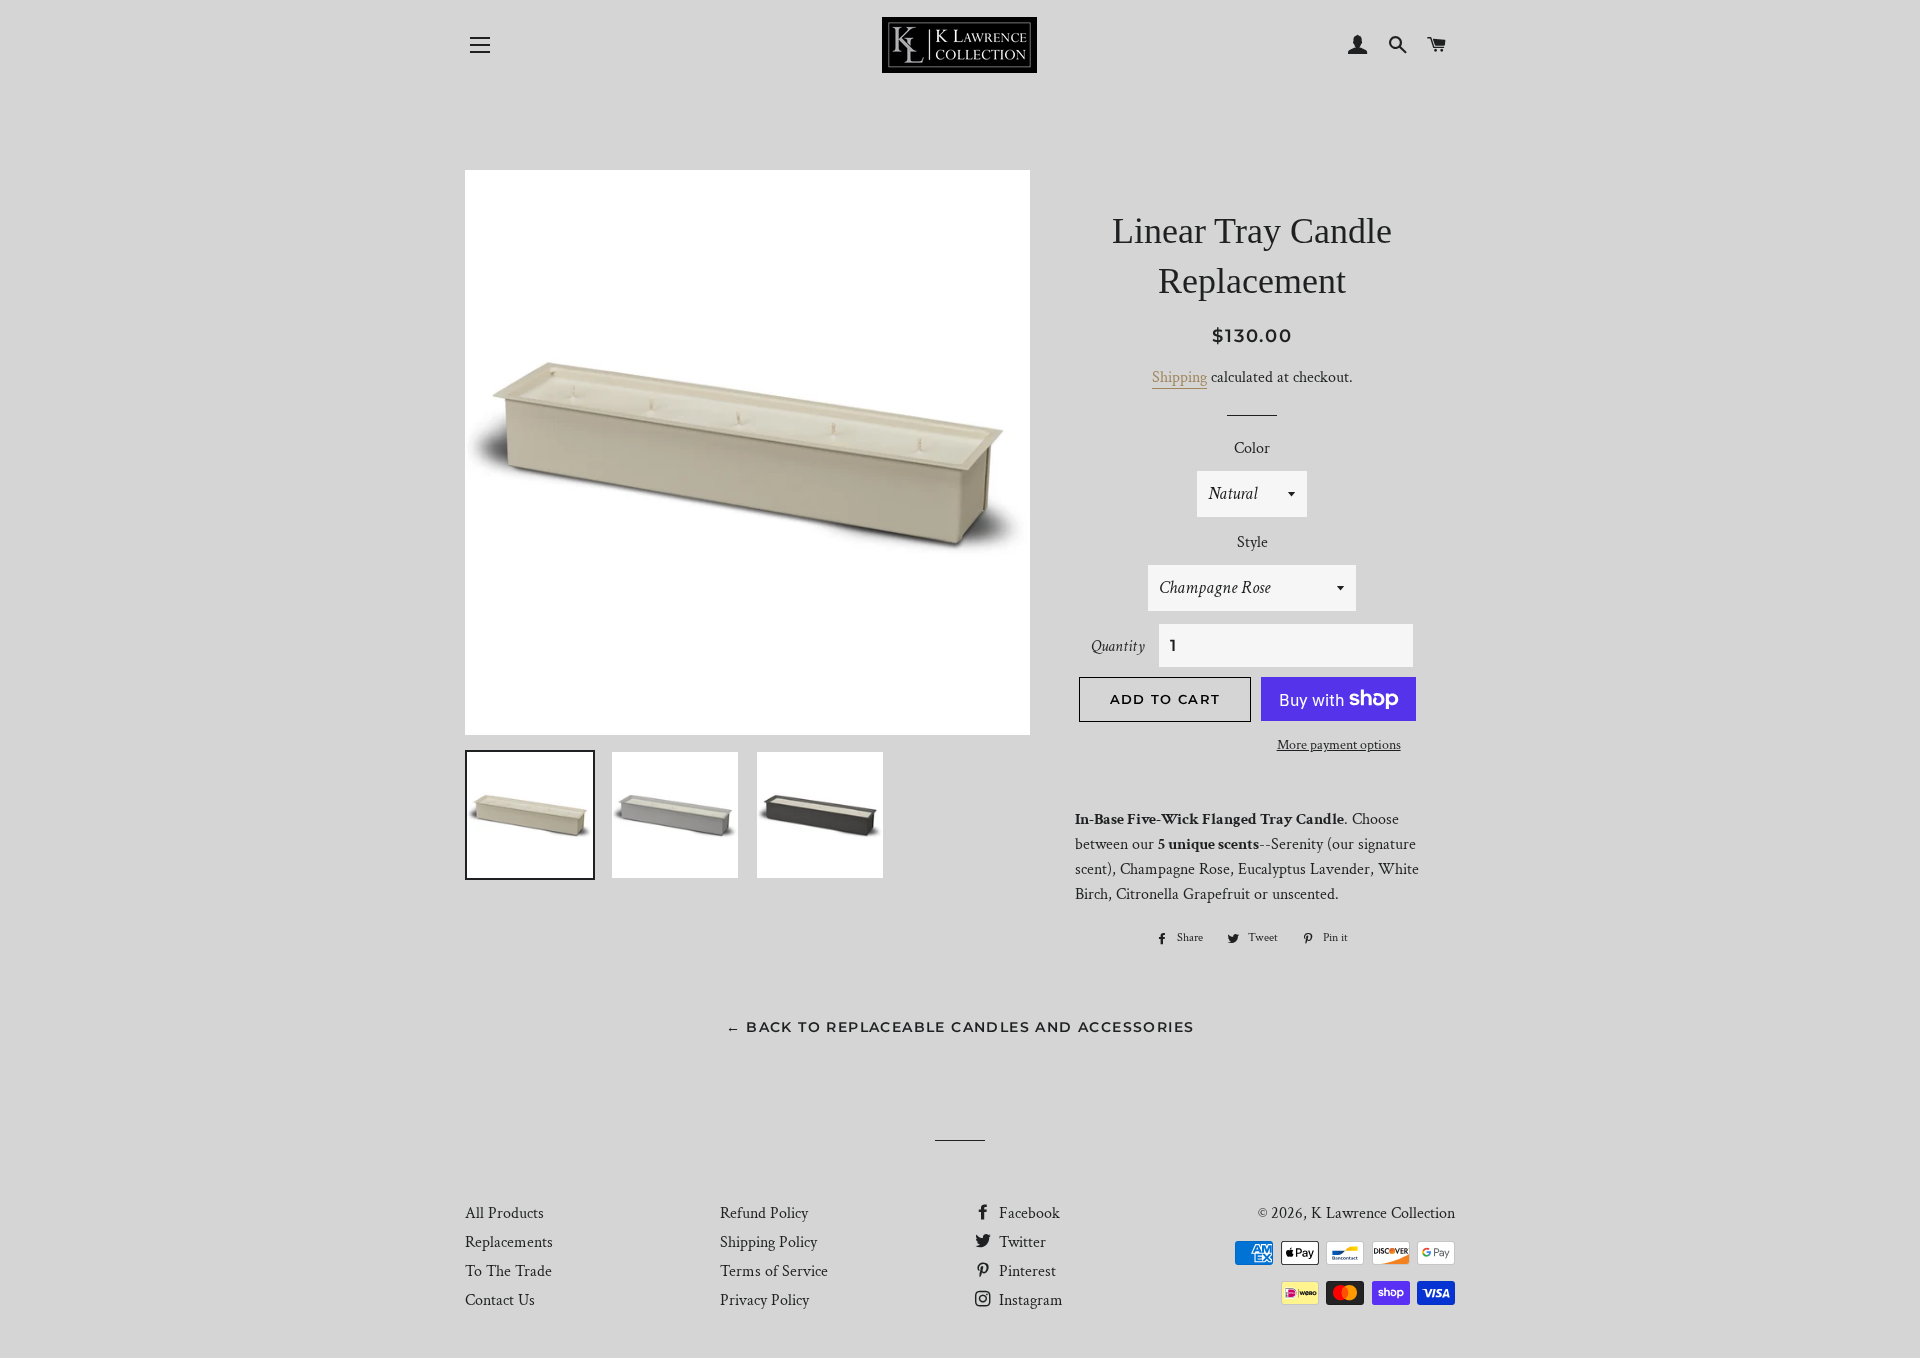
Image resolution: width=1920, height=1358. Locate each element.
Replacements (509, 1242)
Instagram (1029, 1300)
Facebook (1027, 1213)
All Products (504, 1213)
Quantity (1118, 646)
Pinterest (1025, 1271)
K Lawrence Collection (1383, 1213)
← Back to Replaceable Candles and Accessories (960, 1027)
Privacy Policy (764, 1300)
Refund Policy (764, 1213)
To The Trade (508, 1271)
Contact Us (500, 1300)
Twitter (1020, 1242)
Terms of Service (774, 1271)
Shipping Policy (768, 1242)
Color (1252, 448)
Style (1252, 542)
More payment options (1339, 745)
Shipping (1179, 377)
